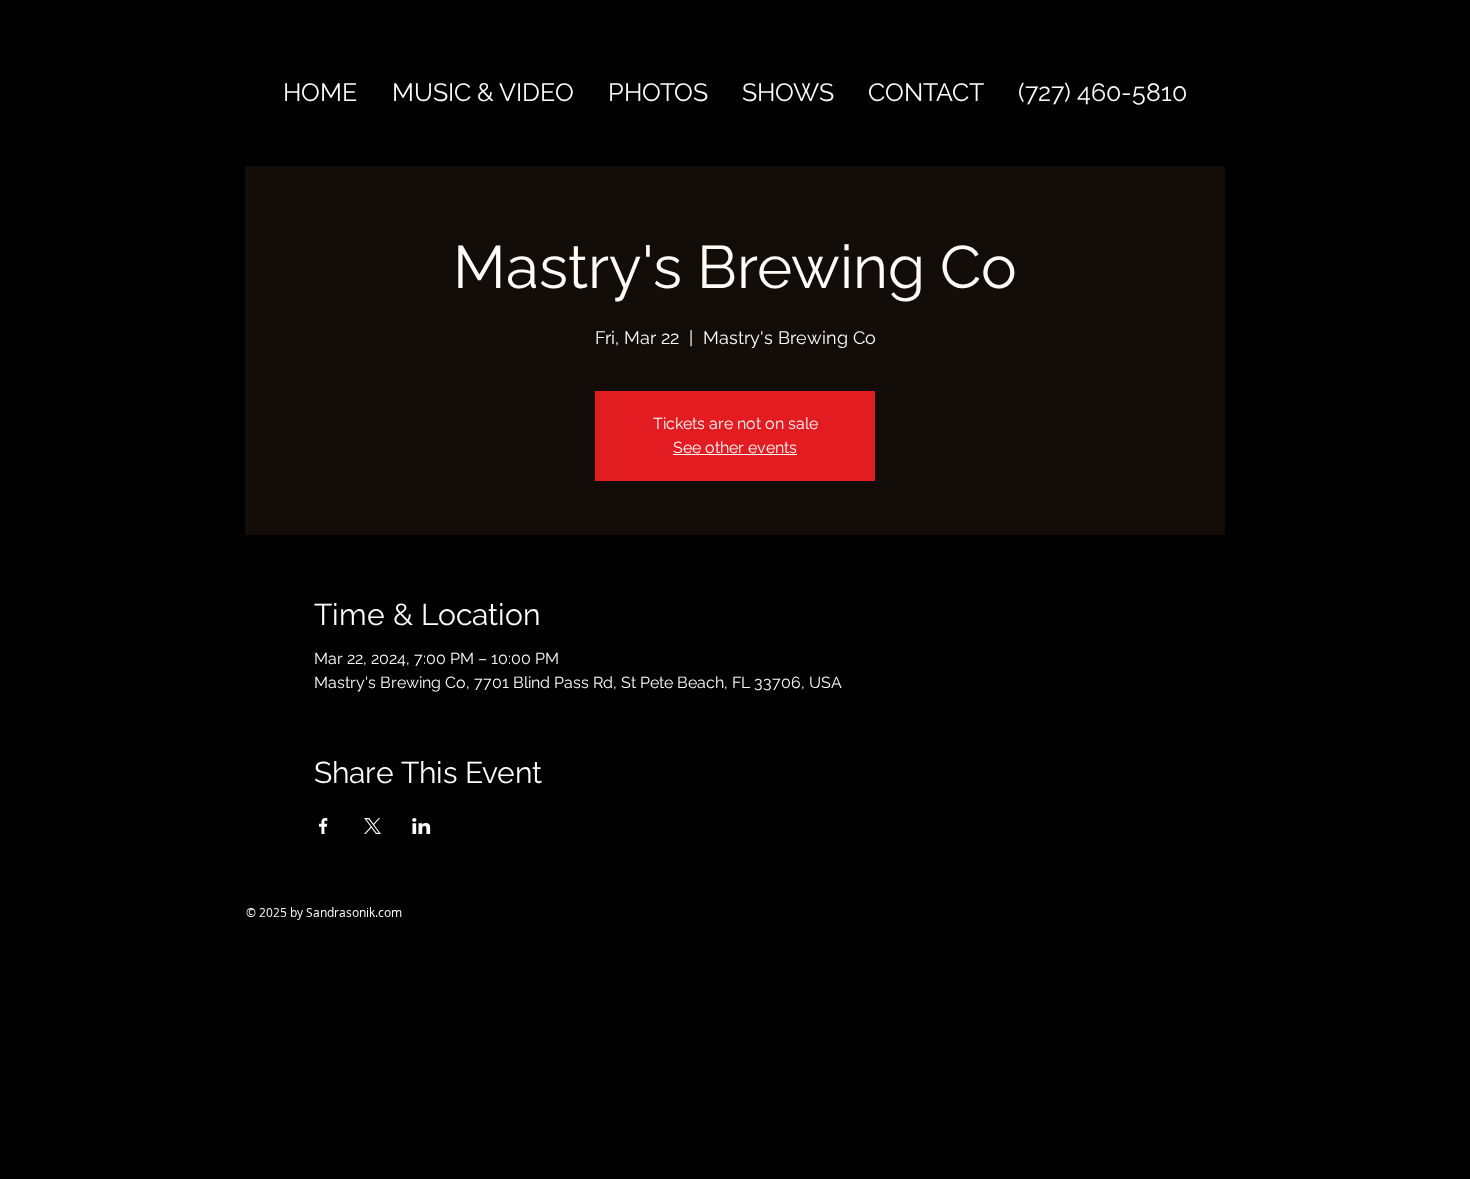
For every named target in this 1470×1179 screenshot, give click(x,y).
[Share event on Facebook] (323, 826)
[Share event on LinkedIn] (421, 826)
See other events (735, 447)
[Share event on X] (372, 826)
